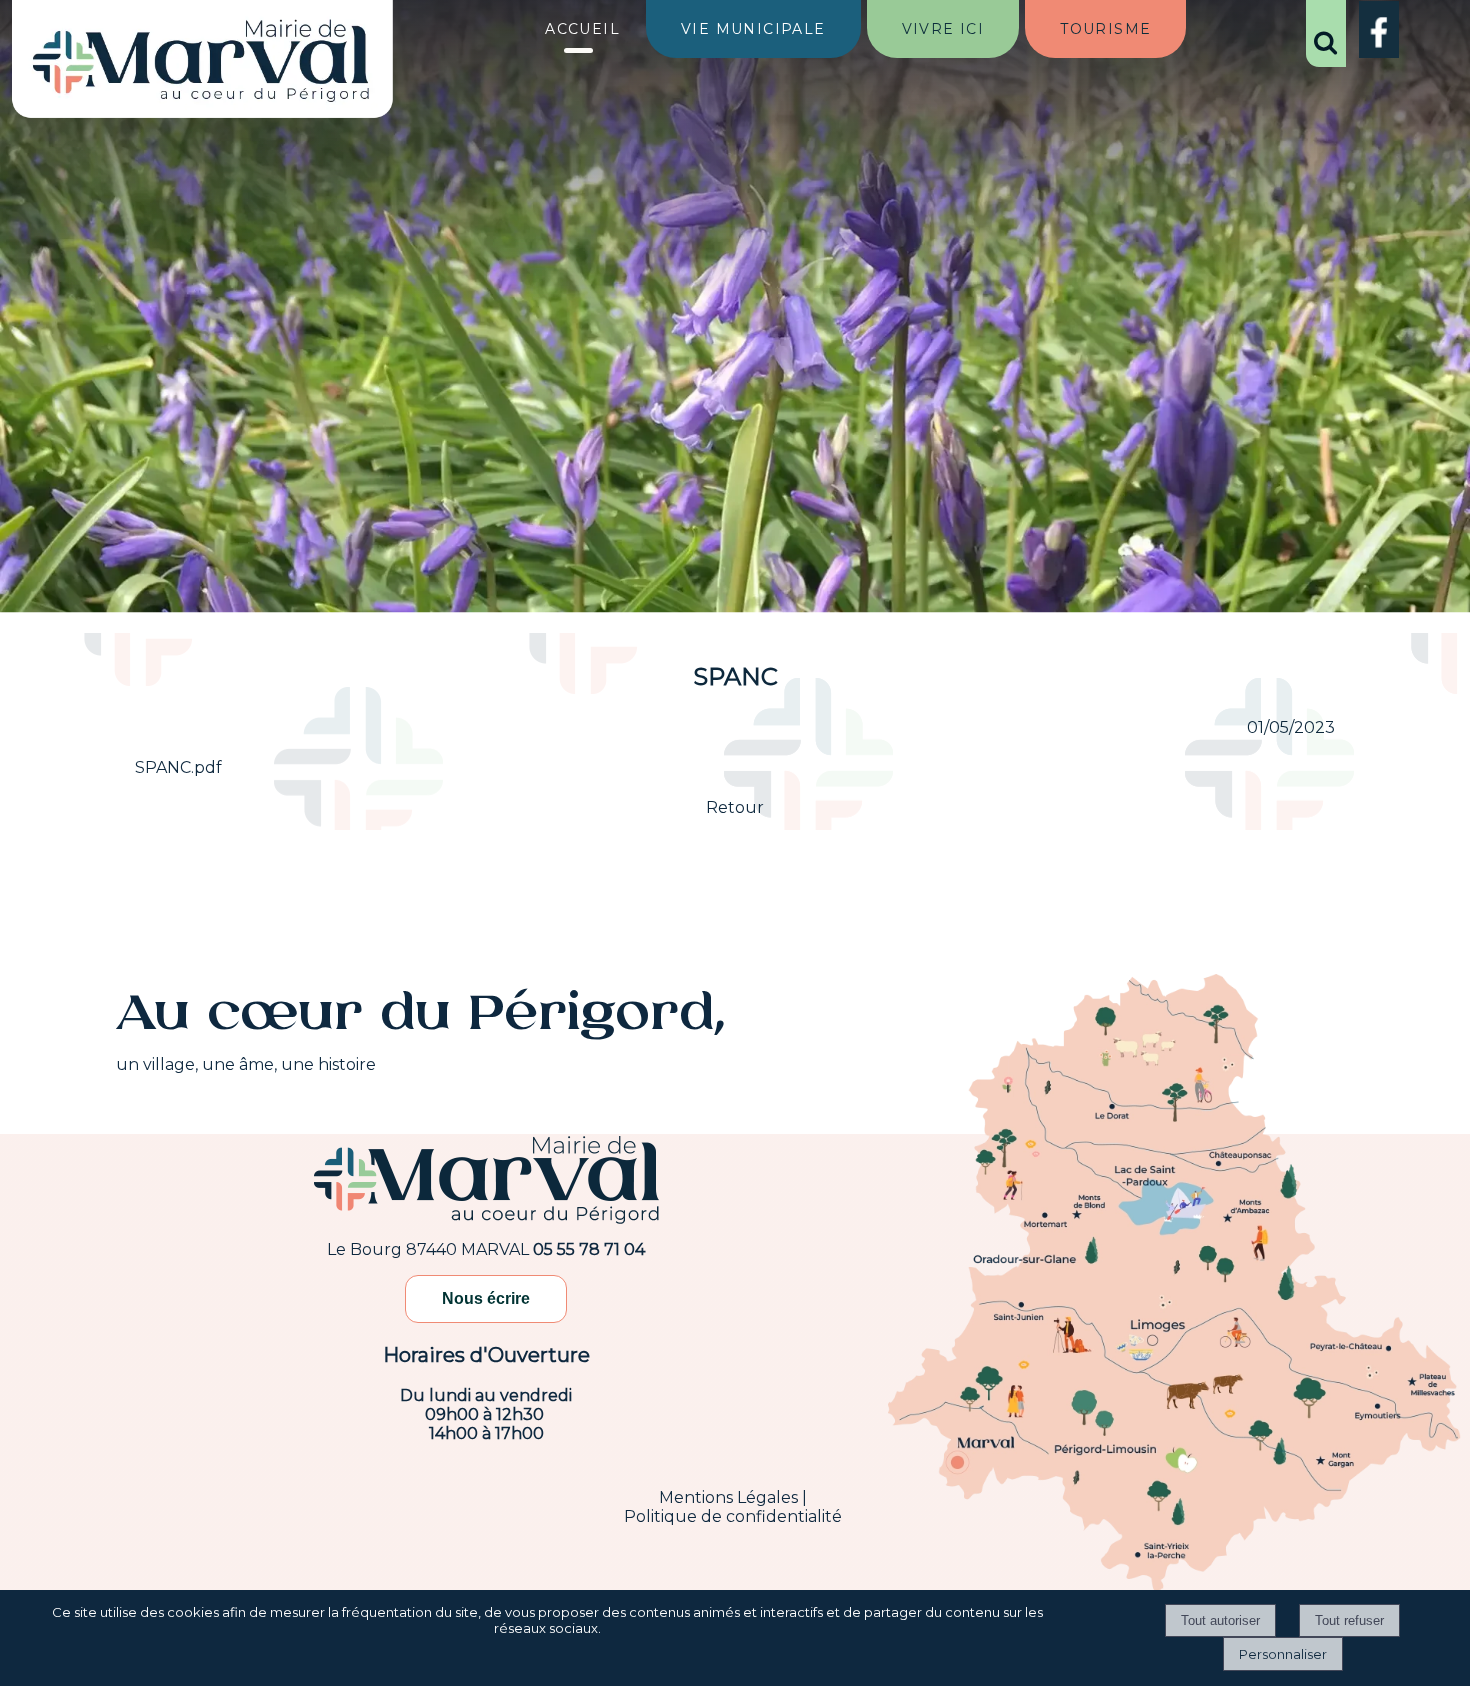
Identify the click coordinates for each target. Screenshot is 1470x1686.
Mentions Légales (728, 1497)
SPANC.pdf (178, 767)
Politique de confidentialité (733, 1516)
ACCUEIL (582, 29)
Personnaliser (1283, 1654)
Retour (735, 807)
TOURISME (1105, 29)
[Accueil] (201, 63)
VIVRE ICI (943, 29)
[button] (1326, 33)
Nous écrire (486, 1298)
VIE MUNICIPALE (753, 29)
